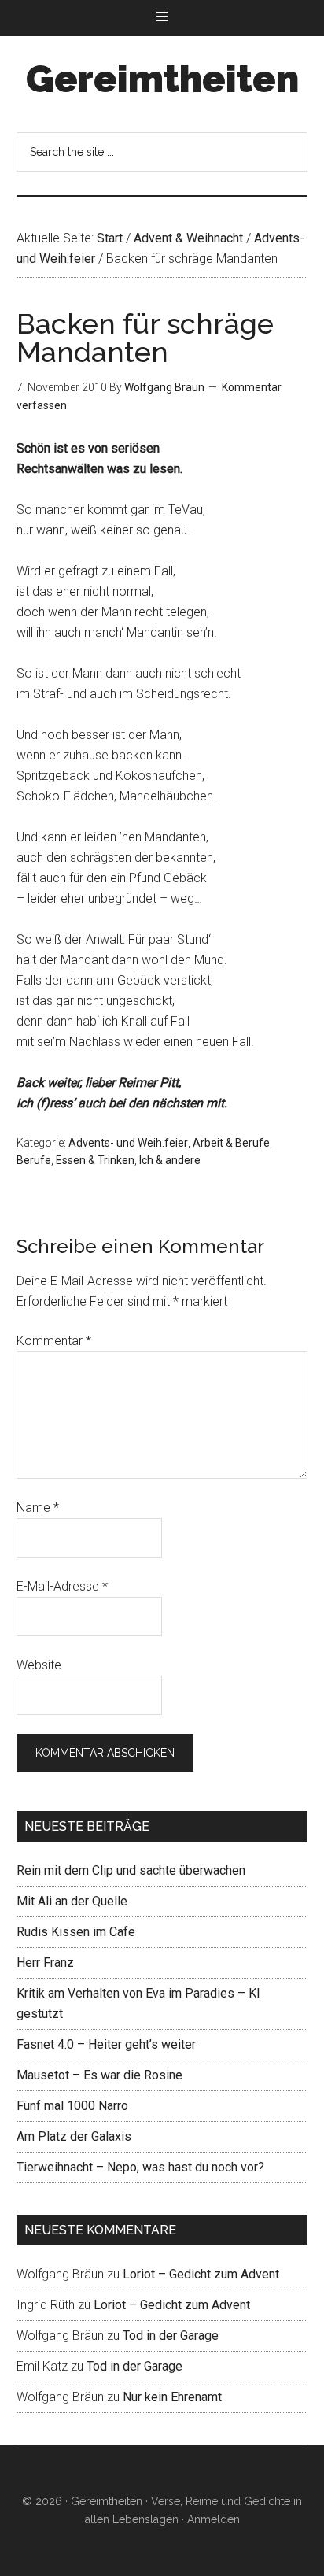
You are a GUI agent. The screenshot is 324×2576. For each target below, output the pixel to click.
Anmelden (214, 2519)
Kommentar (54, 1341)
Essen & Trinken (95, 1160)
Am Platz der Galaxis (74, 2136)
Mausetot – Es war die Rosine (99, 2075)
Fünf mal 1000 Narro (72, 2106)
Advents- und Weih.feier (128, 1143)
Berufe (34, 1160)
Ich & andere (170, 1160)
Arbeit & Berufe (231, 1143)
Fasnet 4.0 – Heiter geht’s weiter (106, 2044)
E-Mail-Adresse (62, 1586)
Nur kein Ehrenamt (172, 2397)
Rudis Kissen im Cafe (76, 1932)
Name (38, 1508)
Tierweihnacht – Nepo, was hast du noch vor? (140, 2167)
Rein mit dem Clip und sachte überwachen (131, 1870)
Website (39, 1665)
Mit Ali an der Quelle (72, 1901)
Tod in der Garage (171, 2336)
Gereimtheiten (162, 79)
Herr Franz (45, 1962)
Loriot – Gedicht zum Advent (201, 2274)
